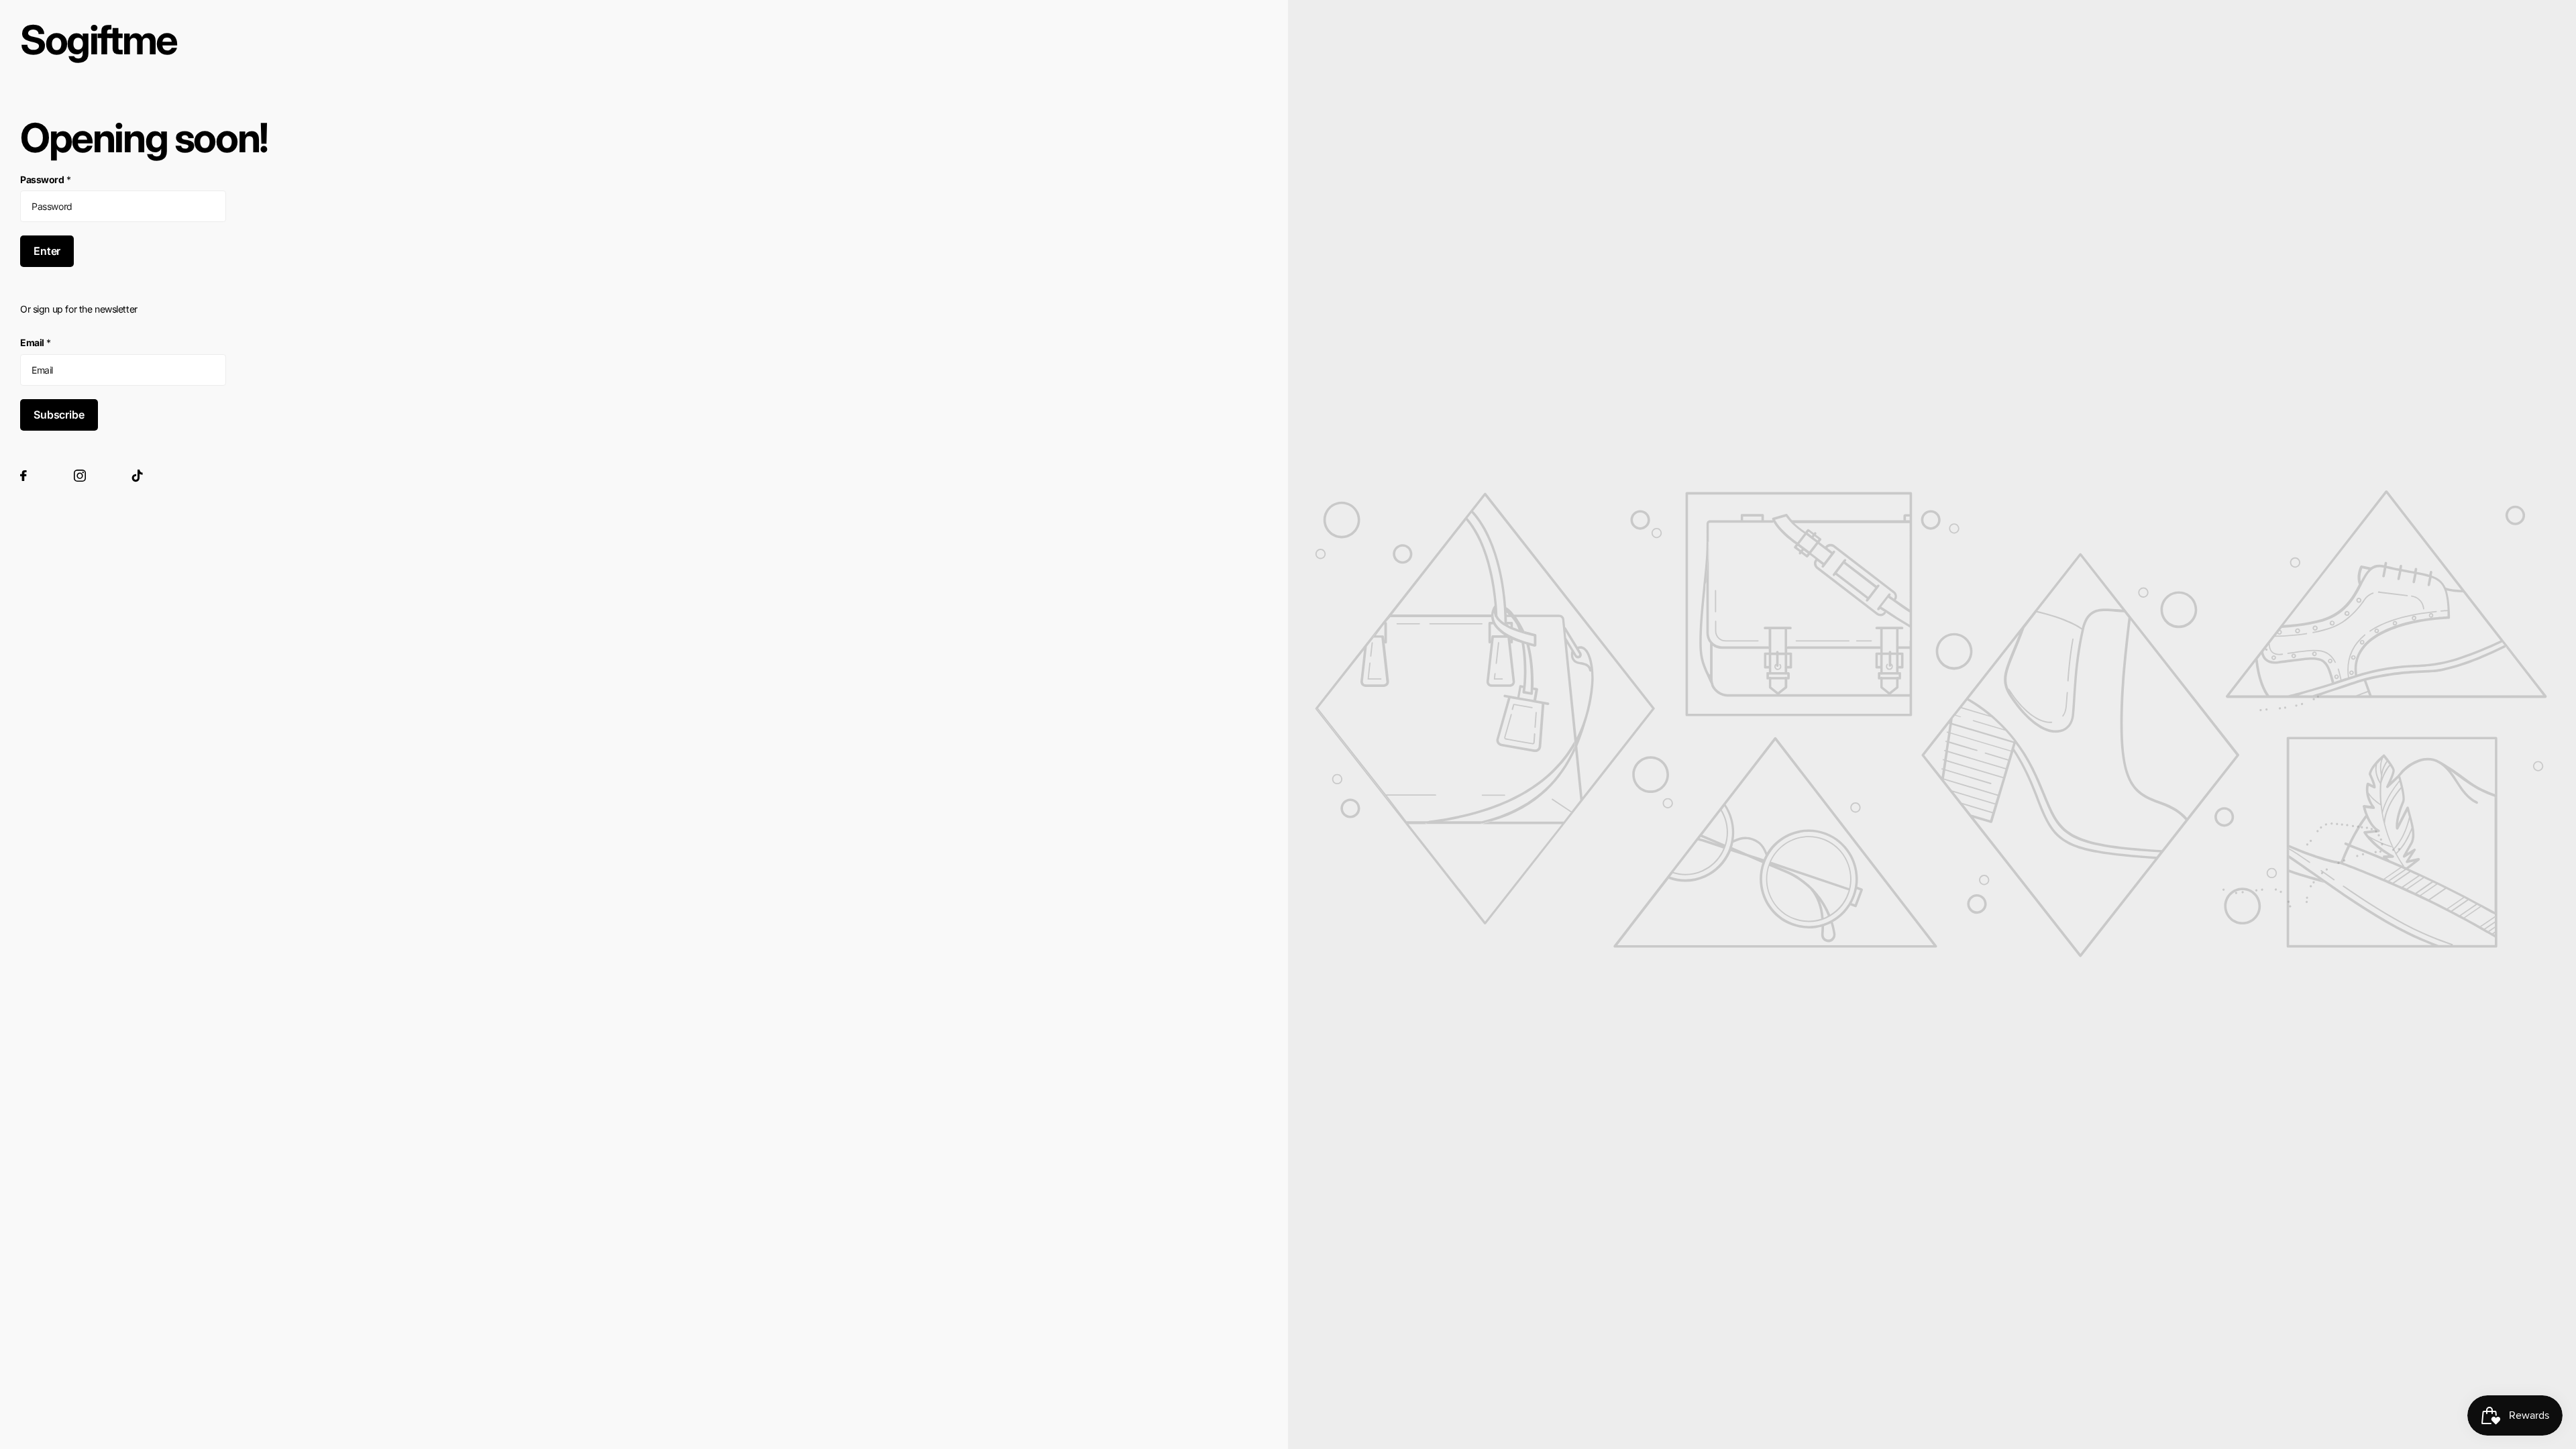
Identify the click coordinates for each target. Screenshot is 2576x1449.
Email (36, 342)
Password (45, 179)
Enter (47, 251)
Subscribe (59, 415)
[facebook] (23, 476)
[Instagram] (80, 476)
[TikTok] (138, 476)
